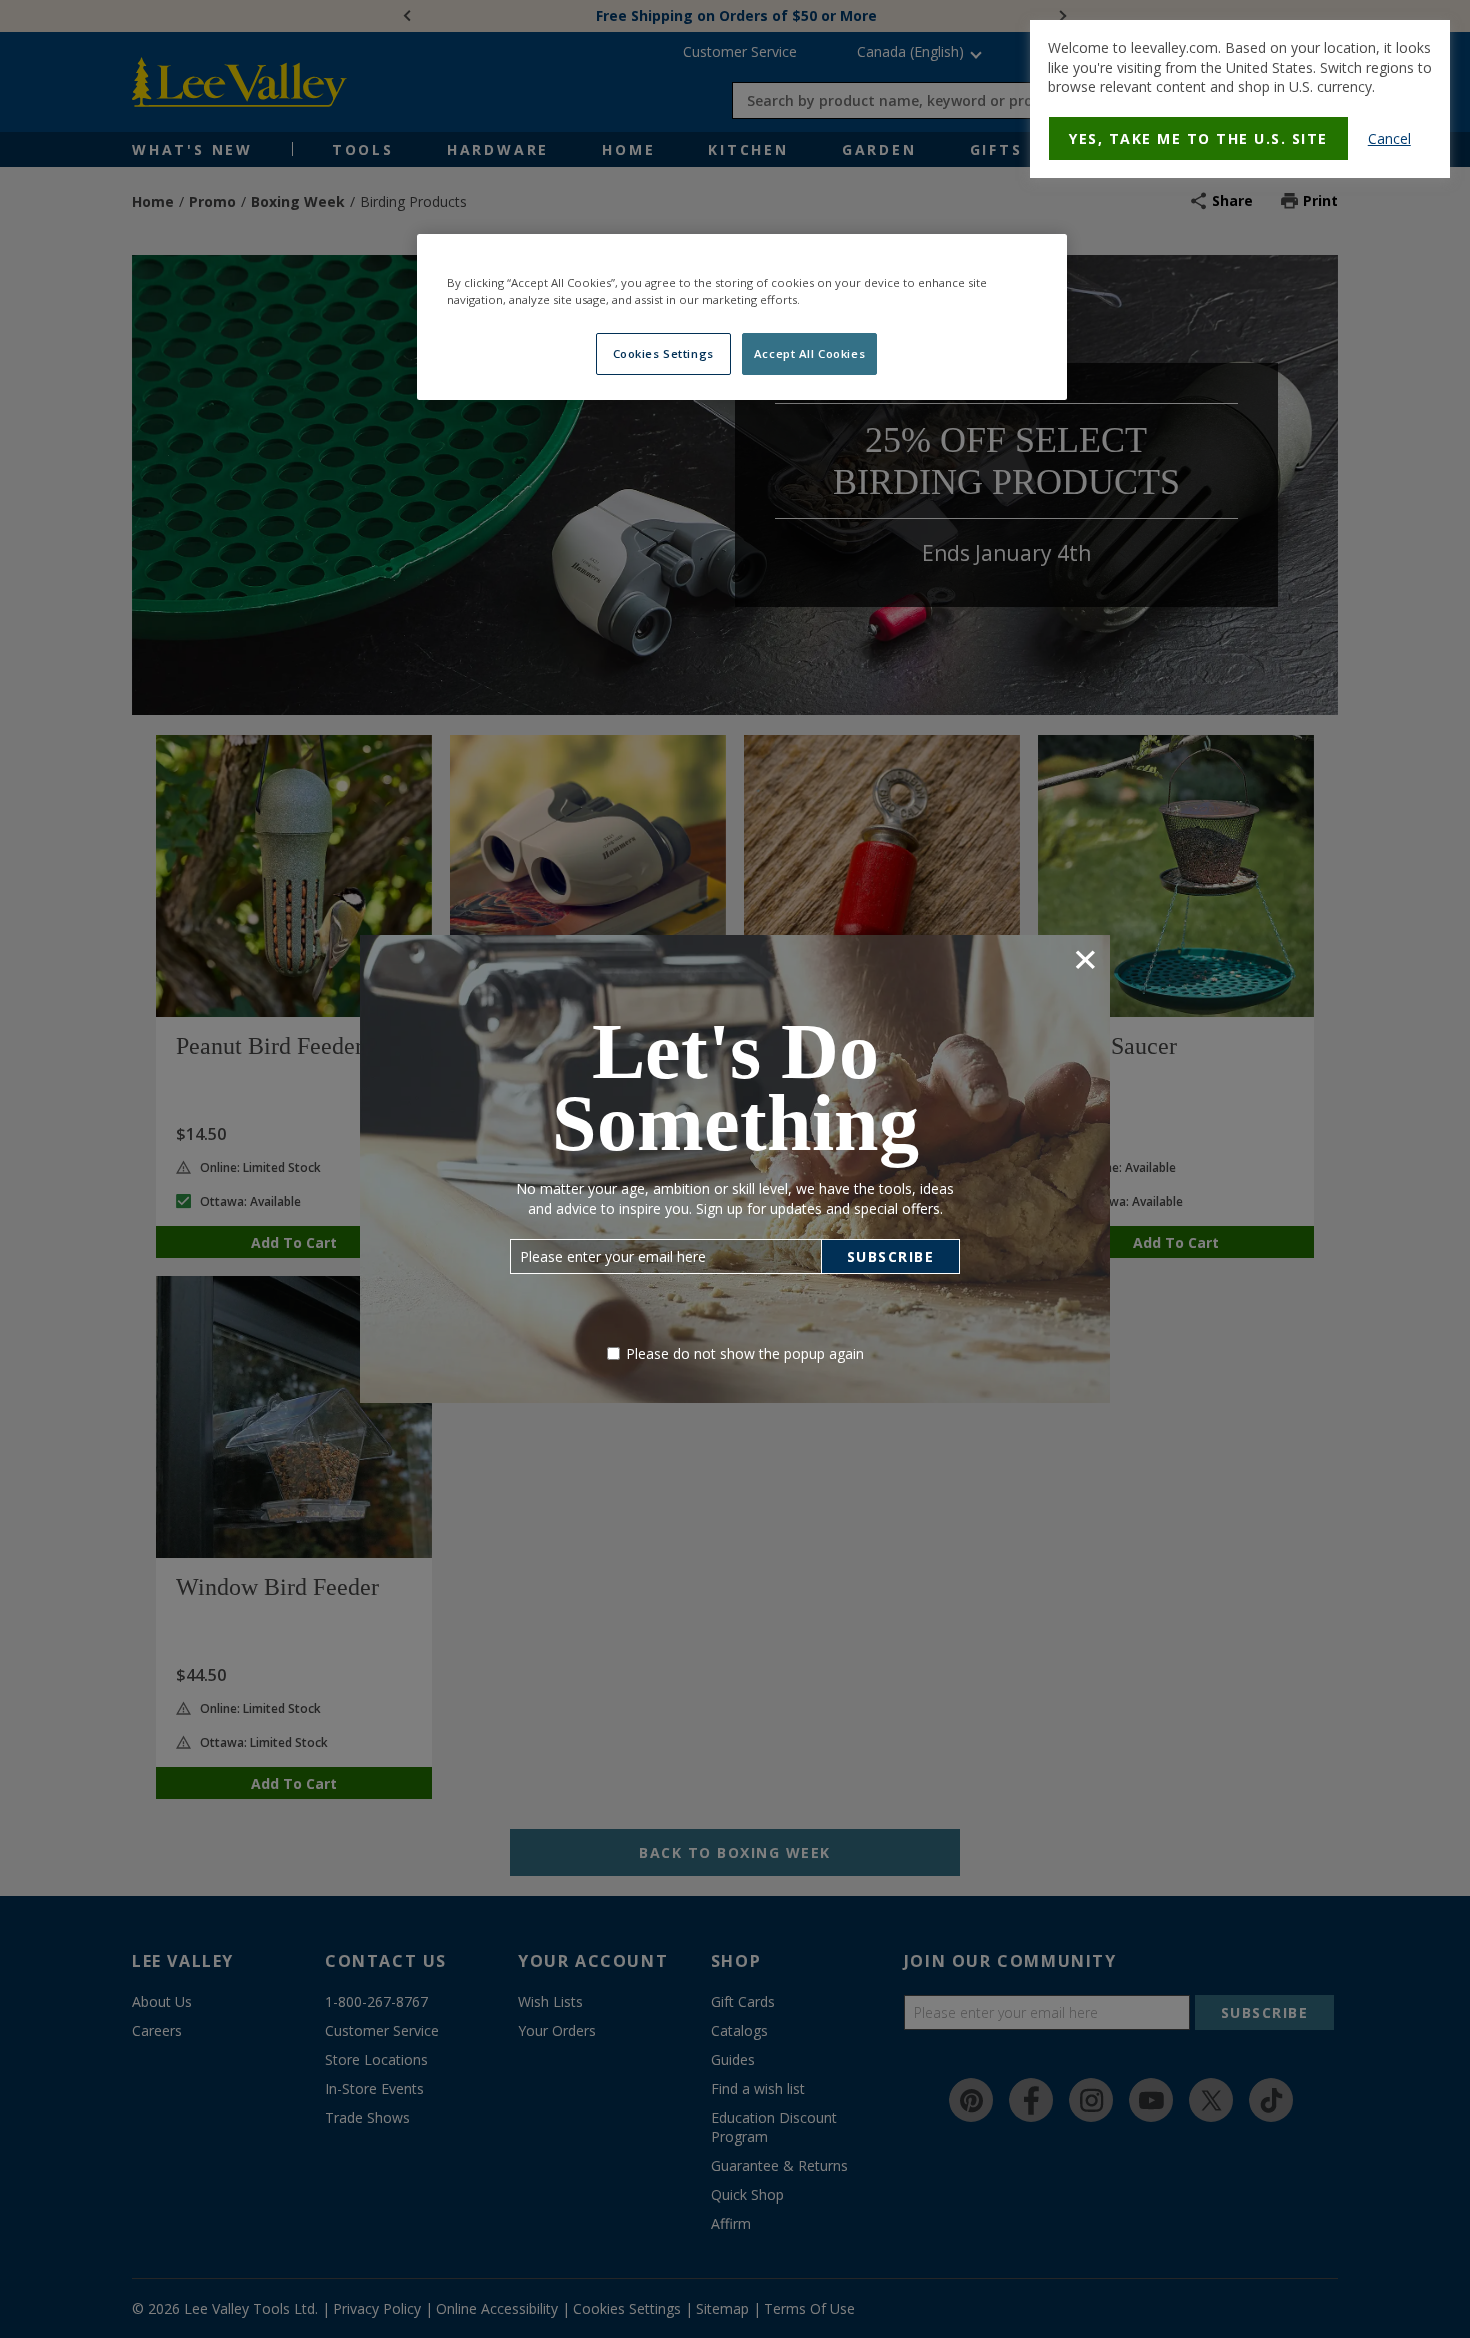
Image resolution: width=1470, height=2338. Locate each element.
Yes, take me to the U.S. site (1198, 138)
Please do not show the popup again (745, 1353)
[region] (742, 317)
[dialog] (1240, 99)
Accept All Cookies (809, 353)
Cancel (1389, 138)
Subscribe (891, 1256)
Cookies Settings (663, 353)
